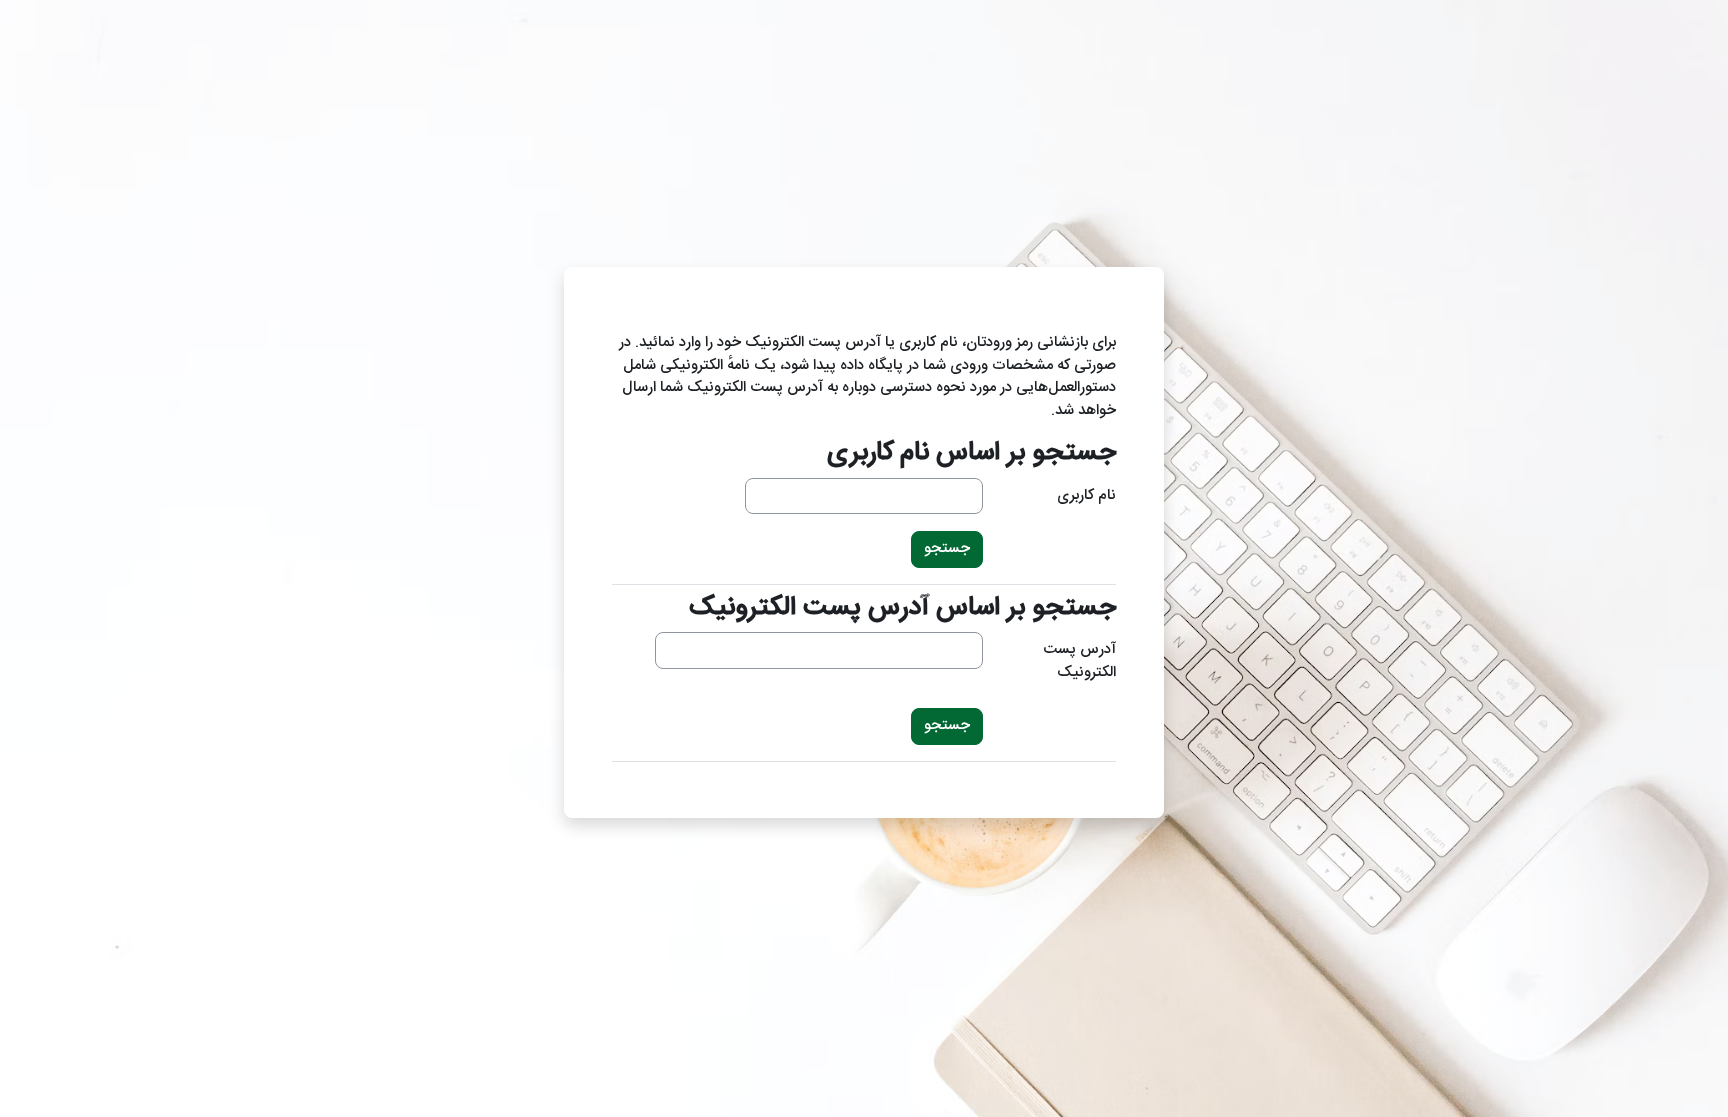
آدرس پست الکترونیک (1079, 661)
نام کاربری (1086, 496)
